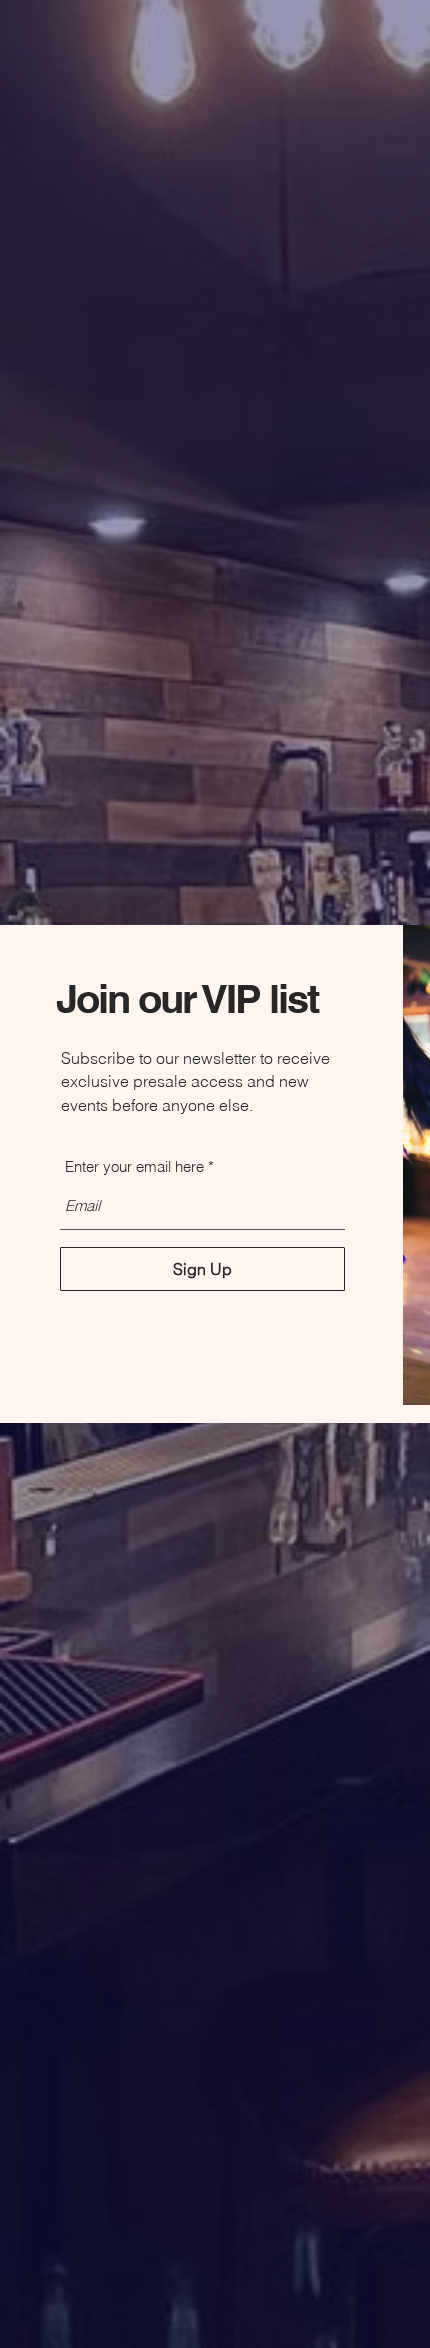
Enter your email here (134, 1166)
